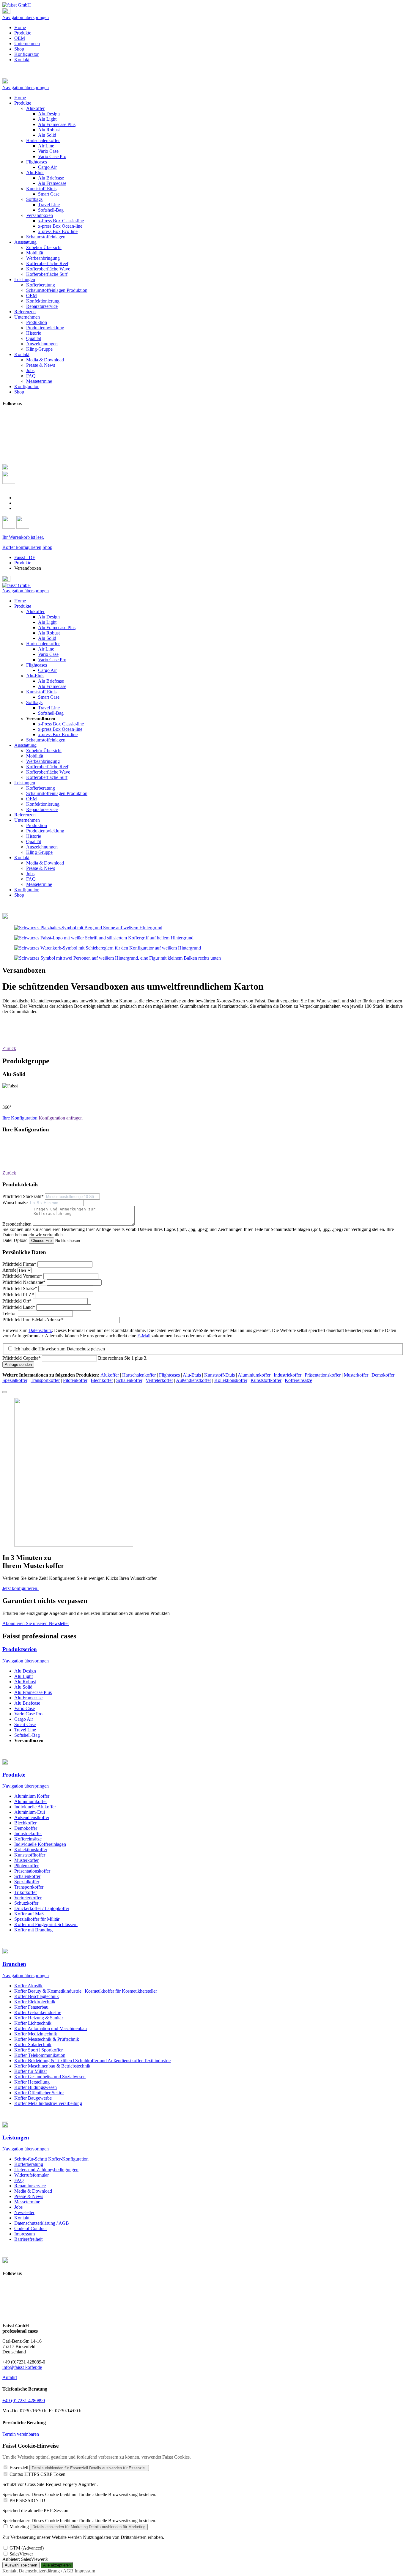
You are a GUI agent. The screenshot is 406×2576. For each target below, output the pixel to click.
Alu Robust (49, 633)
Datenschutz (40, 1330)
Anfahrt (10, 2377)
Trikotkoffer (26, 1892)
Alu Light (47, 622)
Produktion (37, 825)
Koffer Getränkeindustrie (38, 2012)
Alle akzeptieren (57, 2565)
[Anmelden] (9, 527)
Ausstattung (25, 745)
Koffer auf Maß (29, 1914)
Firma (19, 1264)
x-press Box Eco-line (58, 734)
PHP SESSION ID (27, 2500)
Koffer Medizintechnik (36, 2034)
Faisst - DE (25, 557)
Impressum (25, 2234)
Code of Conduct (30, 2228)
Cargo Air (47, 670)
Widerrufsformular (32, 2175)
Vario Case (48, 654)
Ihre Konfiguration (20, 1118)
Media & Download (45, 863)
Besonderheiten (18, 1224)
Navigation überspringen (26, 17)
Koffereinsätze (298, 1380)
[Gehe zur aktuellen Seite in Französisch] (18, 503)
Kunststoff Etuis (41, 692)
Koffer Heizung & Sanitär (39, 2018)
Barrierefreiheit (28, 2239)
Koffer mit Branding (33, 1930)
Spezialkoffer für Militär (37, 1919)
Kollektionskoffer (231, 1380)
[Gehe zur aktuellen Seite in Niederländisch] (18, 508)
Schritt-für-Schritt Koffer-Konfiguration (51, 2159)
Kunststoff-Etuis (219, 1375)
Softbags (34, 702)
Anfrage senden (18, 1365)
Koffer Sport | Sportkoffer (38, 2050)
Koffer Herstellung (32, 2082)
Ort (17, 1301)
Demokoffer (383, 1375)
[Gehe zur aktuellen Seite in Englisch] (18, 498)
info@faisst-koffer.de (22, 2367)
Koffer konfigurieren (22, 547)
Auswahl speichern (21, 2565)
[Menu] (6, 12)
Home (20, 27)
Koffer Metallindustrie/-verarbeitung (48, 2103)
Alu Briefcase (51, 681)
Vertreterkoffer (159, 1380)
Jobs (30, 874)
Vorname (22, 1276)
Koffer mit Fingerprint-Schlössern (46, 1924)
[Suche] (9, 482)
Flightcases (37, 665)
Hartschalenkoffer (43, 644)
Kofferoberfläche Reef (47, 767)
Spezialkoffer (15, 1380)
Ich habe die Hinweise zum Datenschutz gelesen (60, 1349)
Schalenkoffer (129, 1380)
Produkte (23, 33)
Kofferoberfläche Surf (47, 777)
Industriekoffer (288, 1375)
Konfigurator (26, 54)
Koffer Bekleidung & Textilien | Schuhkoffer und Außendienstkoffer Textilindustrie (92, 2061)
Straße (20, 1288)
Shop (19, 49)
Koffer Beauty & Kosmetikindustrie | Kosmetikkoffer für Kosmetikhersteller (86, 1991)
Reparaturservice (42, 809)
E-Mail (144, 1336)
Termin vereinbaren (21, 2434)
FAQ (31, 879)
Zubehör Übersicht (44, 751)
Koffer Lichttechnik (33, 2023)
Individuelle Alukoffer (35, 1807)
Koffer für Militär (31, 2071)
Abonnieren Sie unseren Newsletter (36, 1623)
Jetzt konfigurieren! (21, 1588)
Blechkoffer (102, 1380)
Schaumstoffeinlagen (46, 740)
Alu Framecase (52, 686)
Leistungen (25, 783)
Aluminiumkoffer (254, 1375)
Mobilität (35, 756)
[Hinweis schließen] (5, 1392)
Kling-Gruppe (39, 852)
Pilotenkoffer (75, 1380)
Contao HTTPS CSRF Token (37, 2474)
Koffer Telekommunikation (40, 2055)
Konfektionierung (43, 804)
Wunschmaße (16, 1203)
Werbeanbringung (43, 761)
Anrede (10, 1270)
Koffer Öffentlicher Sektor (39, 2093)
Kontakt (22, 60)
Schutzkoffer (26, 1903)
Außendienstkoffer (193, 1380)
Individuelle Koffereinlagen (40, 1844)
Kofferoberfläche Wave (48, 772)
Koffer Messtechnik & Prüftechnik (47, 2039)
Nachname (24, 1282)
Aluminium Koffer (32, 1796)
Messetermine (39, 884)
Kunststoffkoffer (266, 1380)
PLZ (18, 1295)
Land (19, 1307)
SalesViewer (21, 2554)
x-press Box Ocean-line (60, 729)
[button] (203, 81)
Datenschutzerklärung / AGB (42, 2223)
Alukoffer (35, 611)
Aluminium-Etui (30, 1812)
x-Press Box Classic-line (61, 724)
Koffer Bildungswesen (36, 2087)
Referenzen (25, 815)
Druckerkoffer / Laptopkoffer (42, 1908)
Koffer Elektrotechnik (35, 2002)
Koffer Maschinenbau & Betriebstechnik (52, 2066)
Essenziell (19, 2468)
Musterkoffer (356, 1375)
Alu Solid (47, 638)
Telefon (10, 1313)
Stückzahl (23, 1196)
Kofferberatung (41, 788)
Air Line (46, 649)
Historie (34, 836)
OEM (20, 38)
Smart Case (49, 697)
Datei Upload (16, 1240)
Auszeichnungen (42, 847)
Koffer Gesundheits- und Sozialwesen (50, 2077)
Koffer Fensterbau (31, 2007)
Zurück (9, 1048)
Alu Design (49, 617)
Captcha (22, 1358)
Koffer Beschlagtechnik (37, 1996)
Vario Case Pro (52, 660)
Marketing (19, 2527)
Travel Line (49, 708)
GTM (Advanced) (27, 2548)
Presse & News (41, 868)
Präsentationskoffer (323, 1375)
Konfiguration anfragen (61, 1118)
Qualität (34, 841)
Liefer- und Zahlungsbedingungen (46, 2170)
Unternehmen (27, 44)
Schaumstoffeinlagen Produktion (57, 793)
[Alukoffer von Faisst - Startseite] (17, 5)
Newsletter (24, 2212)
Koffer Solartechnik (33, 2044)
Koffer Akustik (28, 1986)
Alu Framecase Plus (57, 628)
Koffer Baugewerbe (33, 2098)
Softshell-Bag (51, 713)
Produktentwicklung (45, 831)
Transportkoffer (45, 1380)
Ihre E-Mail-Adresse (33, 1320)
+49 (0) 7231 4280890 (24, 2401)
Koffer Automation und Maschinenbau (51, 2028)
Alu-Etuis (35, 676)
